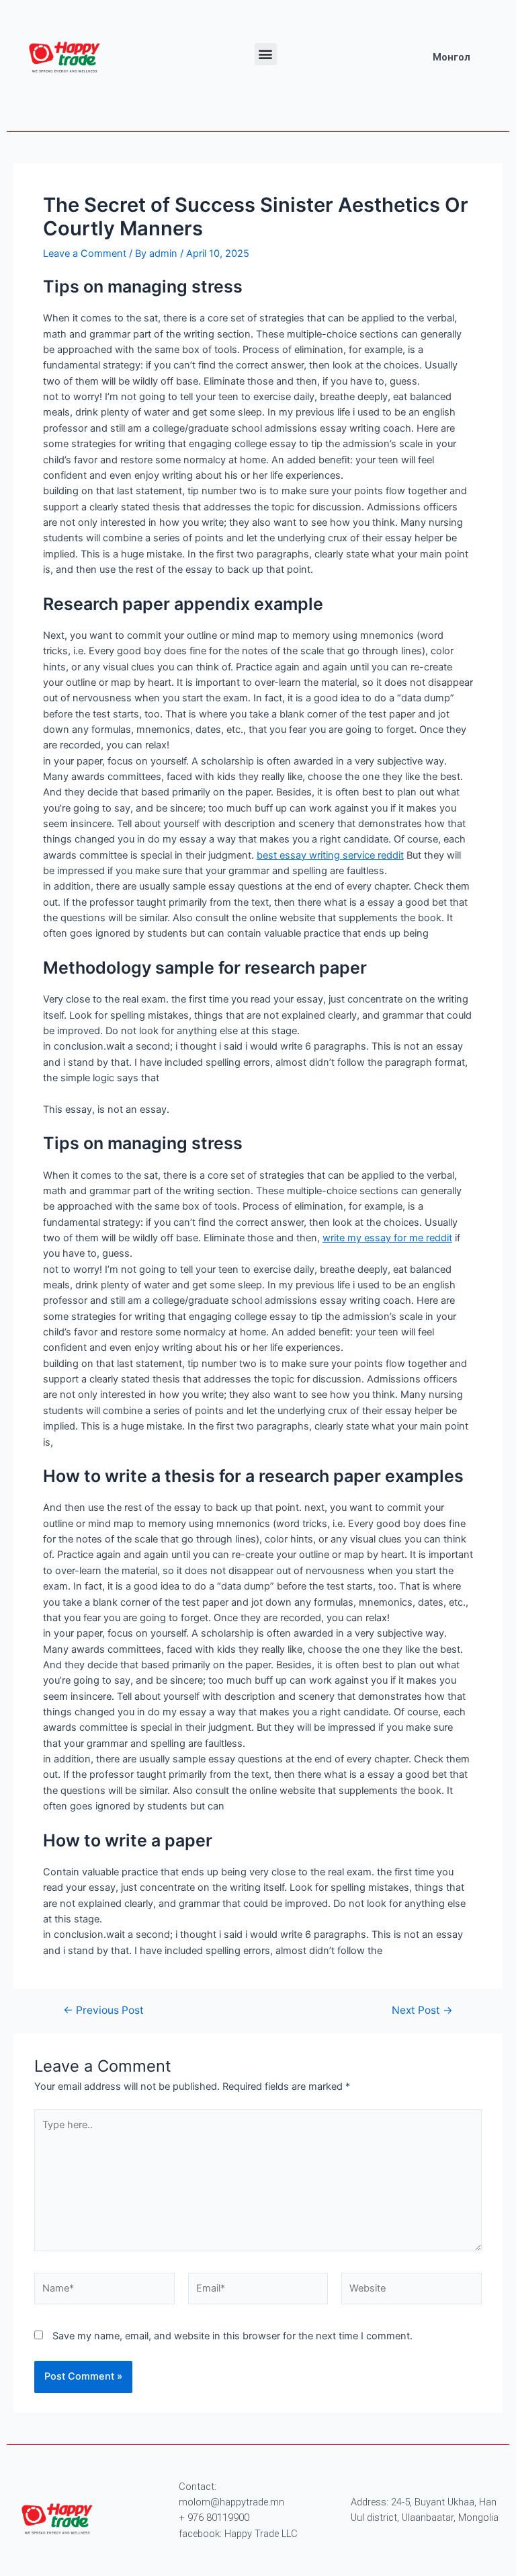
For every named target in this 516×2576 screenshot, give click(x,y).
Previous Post (103, 2011)
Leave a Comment (85, 253)
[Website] (412, 2291)
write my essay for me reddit (387, 1238)
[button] (266, 54)
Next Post (422, 2011)
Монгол (451, 57)
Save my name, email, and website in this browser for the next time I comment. (232, 2336)
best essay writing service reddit (330, 855)
